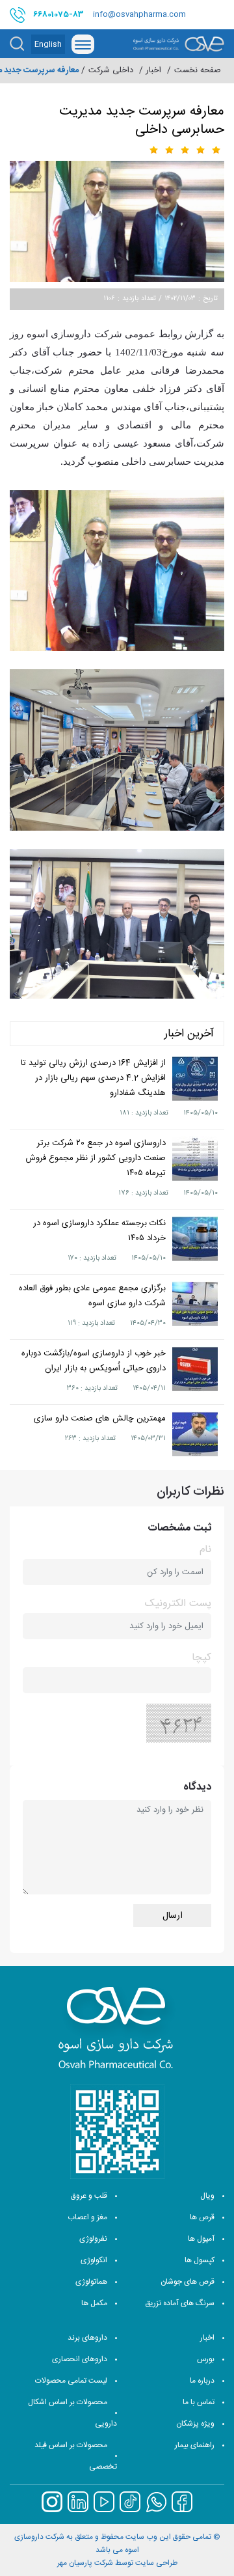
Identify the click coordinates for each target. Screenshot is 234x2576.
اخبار (207, 2338)
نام (205, 1550)
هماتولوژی (91, 2282)
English (48, 44)
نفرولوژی (93, 2239)
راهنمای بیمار (195, 2445)
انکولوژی (94, 2260)
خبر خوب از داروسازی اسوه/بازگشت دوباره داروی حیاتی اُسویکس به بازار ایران (94, 1361)
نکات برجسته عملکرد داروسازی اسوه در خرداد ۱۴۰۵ (99, 1231)
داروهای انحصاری (80, 2359)
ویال (207, 2196)
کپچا (201, 1658)
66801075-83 (58, 14)
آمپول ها (201, 2239)
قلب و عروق (89, 2196)
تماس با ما (199, 2402)
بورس (206, 2359)
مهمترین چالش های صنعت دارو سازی (100, 1419)
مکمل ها (94, 2303)
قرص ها (202, 2217)
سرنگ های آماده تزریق (180, 2303)
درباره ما (202, 2381)
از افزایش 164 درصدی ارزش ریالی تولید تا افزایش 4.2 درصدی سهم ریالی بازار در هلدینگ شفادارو (93, 1078)
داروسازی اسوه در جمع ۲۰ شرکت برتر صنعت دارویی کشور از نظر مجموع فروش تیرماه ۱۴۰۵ (96, 1158)
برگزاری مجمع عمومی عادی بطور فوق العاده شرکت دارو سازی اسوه (92, 1296)
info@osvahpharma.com (139, 14)
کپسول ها (200, 2260)
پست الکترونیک (178, 1604)
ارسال (173, 1916)
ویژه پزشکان (195, 2424)
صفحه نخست (198, 71)
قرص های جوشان (188, 2282)
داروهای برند (87, 2338)
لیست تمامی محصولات (71, 2381)
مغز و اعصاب (87, 2217)
